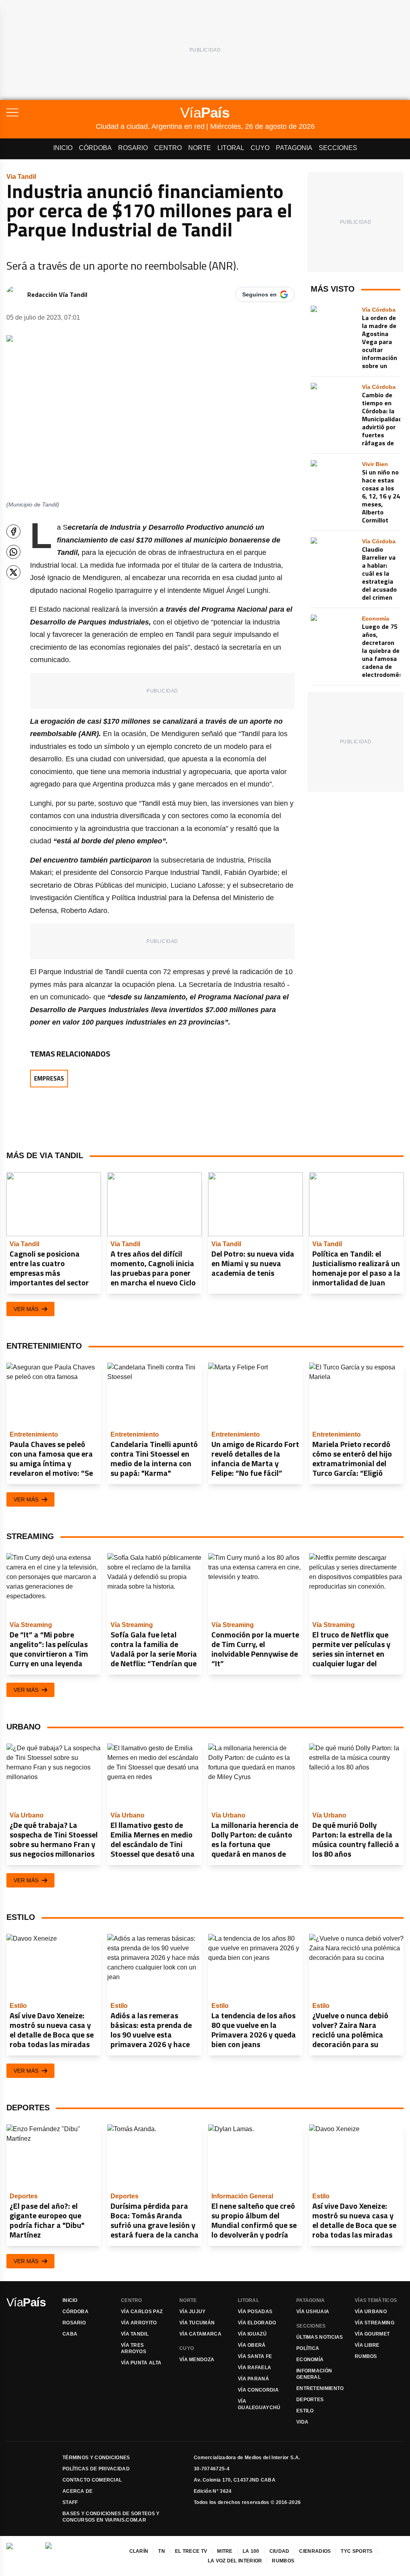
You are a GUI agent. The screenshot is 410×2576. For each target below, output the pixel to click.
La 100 (251, 2551)
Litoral (231, 148)
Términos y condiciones (96, 2458)
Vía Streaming (375, 2323)
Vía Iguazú (252, 2334)
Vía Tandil (135, 2334)
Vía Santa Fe (255, 2356)
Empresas (49, 1078)
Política (308, 2348)
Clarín (139, 2551)
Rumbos (366, 2356)
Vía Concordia (258, 2390)
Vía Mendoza (197, 2360)
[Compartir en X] (13, 572)
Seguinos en (259, 294)
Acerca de (78, 2491)
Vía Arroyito (139, 2323)
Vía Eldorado (257, 2323)
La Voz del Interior (235, 2561)
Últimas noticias (320, 2337)
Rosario (133, 148)
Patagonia (294, 148)
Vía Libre (367, 2345)
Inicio (63, 148)
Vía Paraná (253, 2379)
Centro (168, 148)
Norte (200, 148)
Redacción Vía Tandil (57, 294)
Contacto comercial (92, 2480)
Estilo (305, 2411)
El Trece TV (191, 2551)
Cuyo (260, 148)
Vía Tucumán (197, 2323)
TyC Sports (357, 2551)
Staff (70, 2502)
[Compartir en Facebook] (13, 531)
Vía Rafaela (254, 2368)
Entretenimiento (320, 2388)
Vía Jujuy (193, 2312)
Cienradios (315, 2551)
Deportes (310, 2400)
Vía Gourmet (372, 2334)
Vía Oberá (252, 2345)
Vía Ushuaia (313, 2312)
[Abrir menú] (51, 112)
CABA (70, 2334)
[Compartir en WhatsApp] (13, 552)
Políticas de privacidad (96, 2469)
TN (162, 2551)
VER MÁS (26, 1309)
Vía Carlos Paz (142, 2312)
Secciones (338, 148)
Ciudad (279, 2551)
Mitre (225, 2551)
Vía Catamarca (200, 2334)
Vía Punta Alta (141, 2363)
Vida (302, 2422)
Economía (310, 2360)
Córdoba (95, 148)
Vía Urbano (371, 2312)
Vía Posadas (255, 2312)
